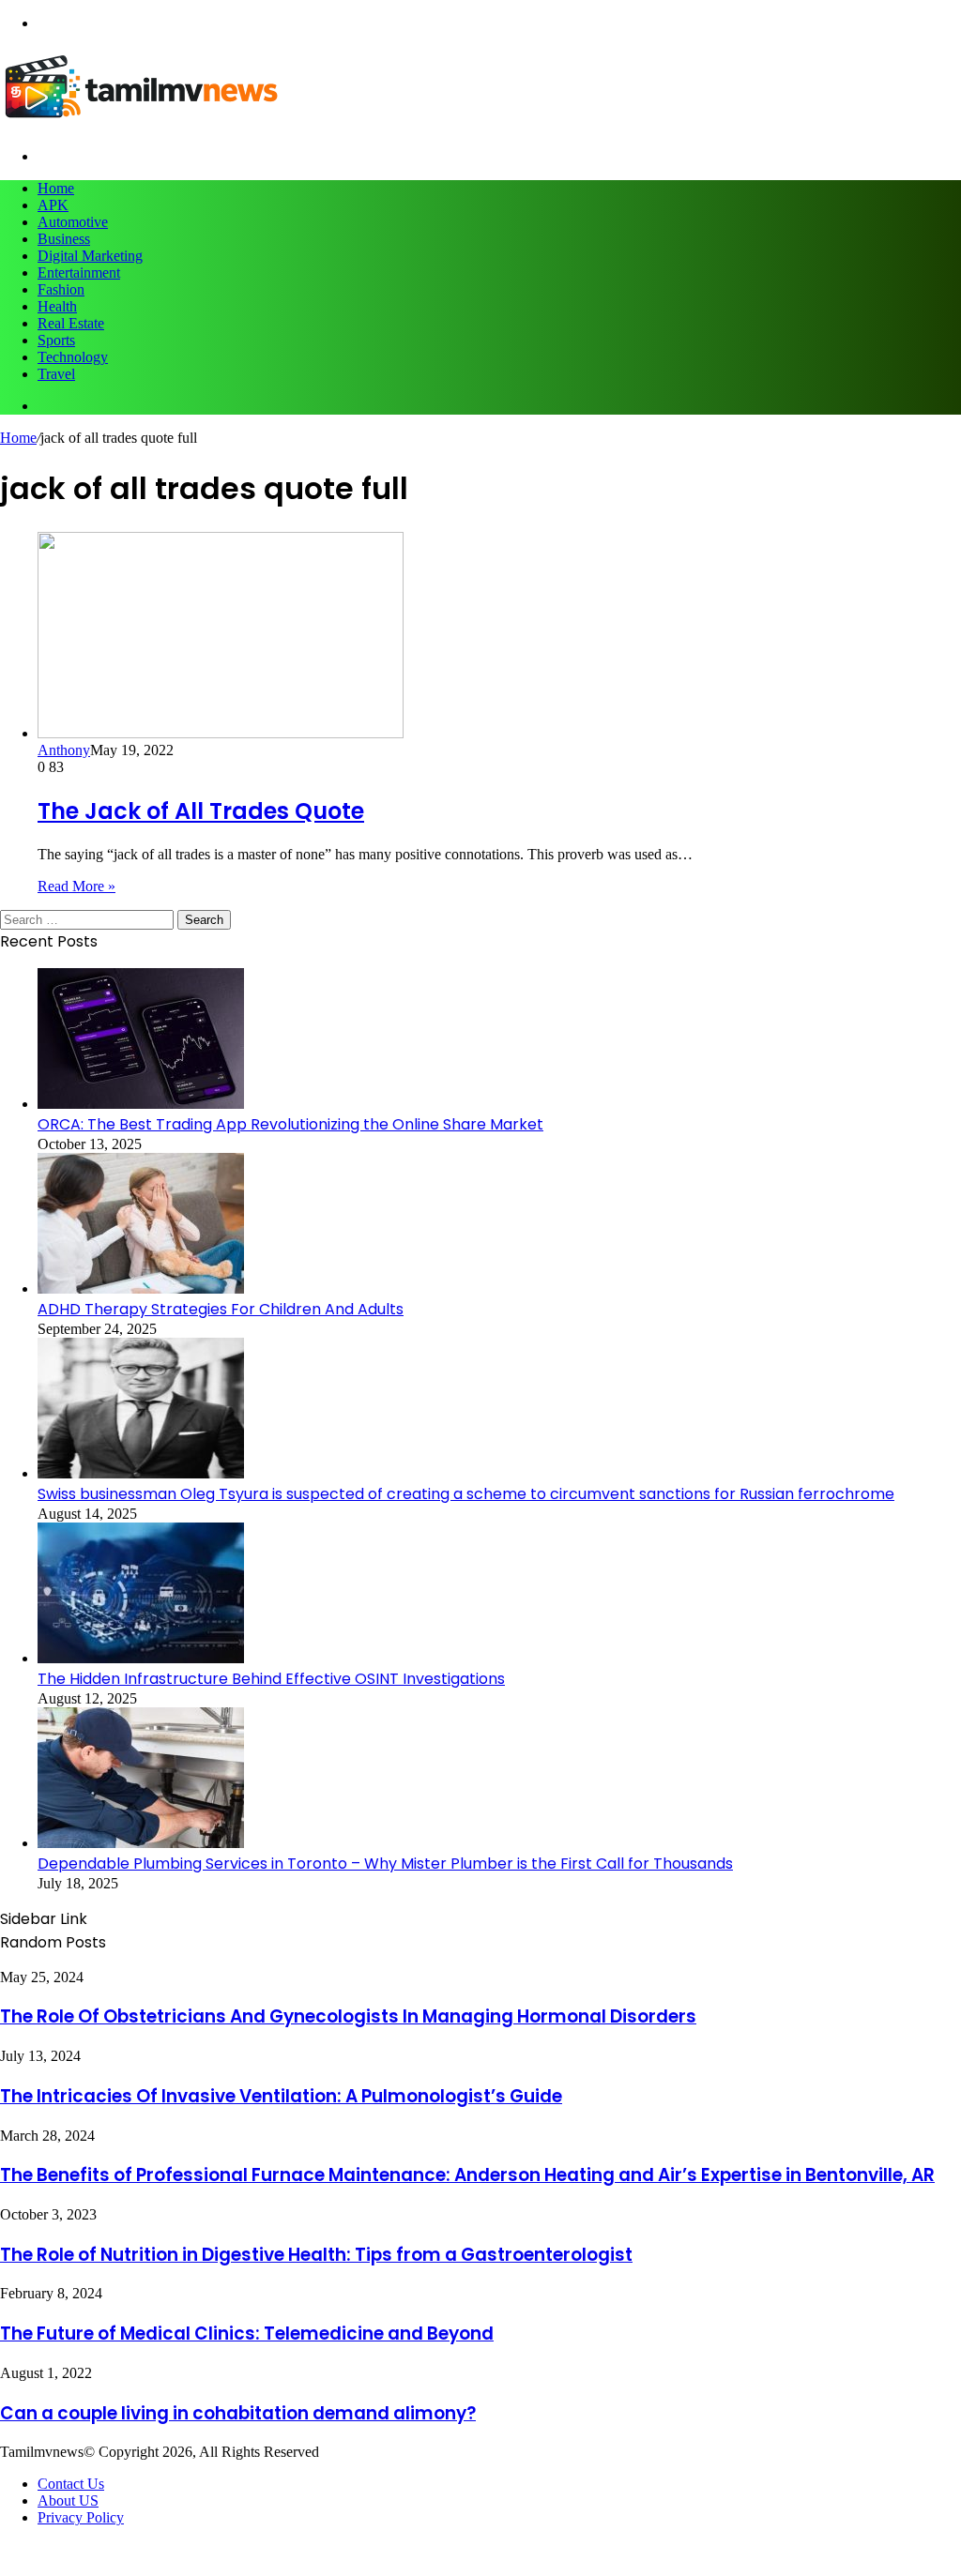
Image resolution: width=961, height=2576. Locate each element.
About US (68, 2500)
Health (57, 306)
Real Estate (71, 323)
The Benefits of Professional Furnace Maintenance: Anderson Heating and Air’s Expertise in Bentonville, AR (467, 2175)
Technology (73, 357)
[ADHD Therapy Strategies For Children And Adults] (141, 1288)
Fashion (61, 289)
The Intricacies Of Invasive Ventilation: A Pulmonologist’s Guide (281, 2096)
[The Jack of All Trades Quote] (221, 733)
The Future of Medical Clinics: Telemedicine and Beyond (247, 2334)
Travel (56, 374)
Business (64, 239)
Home (56, 188)
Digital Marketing (90, 256)
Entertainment (79, 273)
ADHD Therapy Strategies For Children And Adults (221, 1309)
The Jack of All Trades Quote (201, 811)
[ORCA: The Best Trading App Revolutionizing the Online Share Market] (141, 1104)
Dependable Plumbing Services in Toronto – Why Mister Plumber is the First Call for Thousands (385, 1864)
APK (53, 205)
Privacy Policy (81, 2517)
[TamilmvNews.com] (141, 124)
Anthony (64, 750)
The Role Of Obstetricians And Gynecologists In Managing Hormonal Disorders (348, 2016)
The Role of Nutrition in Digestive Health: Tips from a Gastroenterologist (316, 2255)
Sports (56, 340)
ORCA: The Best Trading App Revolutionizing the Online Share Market (290, 1124)
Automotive (73, 222)
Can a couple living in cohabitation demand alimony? (238, 2413)
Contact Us (71, 2484)
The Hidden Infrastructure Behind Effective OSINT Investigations (271, 1679)
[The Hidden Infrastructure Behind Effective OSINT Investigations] (141, 1658)
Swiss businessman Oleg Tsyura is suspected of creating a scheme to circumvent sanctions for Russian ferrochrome (466, 1494)
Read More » (76, 886)
